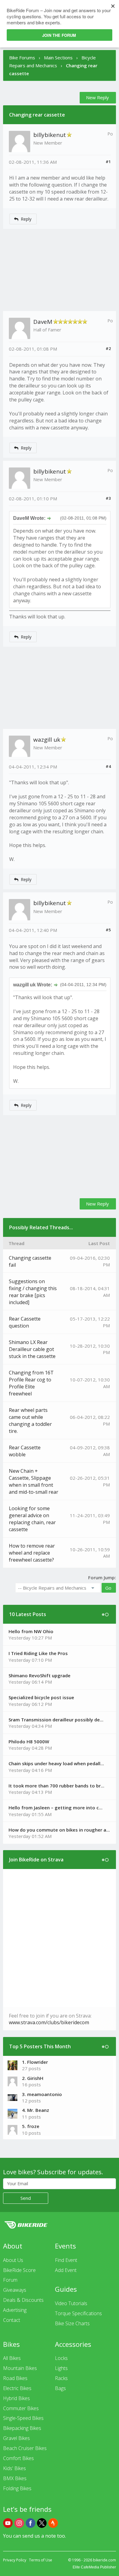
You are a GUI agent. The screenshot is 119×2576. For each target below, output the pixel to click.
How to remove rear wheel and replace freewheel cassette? (32, 1553)
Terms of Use (41, 2560)
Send (26, 2198)
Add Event (66, 2270)
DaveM (43, 322)
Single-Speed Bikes (23, 2418)
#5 (108, 930)
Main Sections (58, 58)
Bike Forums (22, 58)
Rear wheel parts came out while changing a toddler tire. (30, 1421)
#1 (108, 162)
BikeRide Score (19, 2270)
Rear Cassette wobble (25, 1451)
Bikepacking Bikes (22, 2428)
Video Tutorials (71, 2303)
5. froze (31, 2126)
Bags (60, 2388)
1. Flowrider (35, 2062)
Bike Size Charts (72, 2323)
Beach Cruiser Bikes (25, 2448)
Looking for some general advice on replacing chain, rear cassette (32, 1519)
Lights (61, 2368)
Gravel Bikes (16, 2438)
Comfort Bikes (18, 2458)
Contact (12, 2320)
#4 (108, 766)
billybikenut (50, 135)
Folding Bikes (17, 2488)
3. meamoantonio (42, 2094)
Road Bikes (15, 2378)
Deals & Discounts (23, 2300)
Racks (61, 2378)
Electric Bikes (17, 2388)
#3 (108, 498)
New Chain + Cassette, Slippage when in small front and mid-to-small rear (34, 1481)
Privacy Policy (15, 2560)
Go (108, 1588)
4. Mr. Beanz (36, 2110)
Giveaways (15, 2290)
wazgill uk (47, 740)
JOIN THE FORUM (59, 35)
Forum (10, 2280)
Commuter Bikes (21, 2408)
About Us (13, 2260)
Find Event (66, 2260)
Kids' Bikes (14, 2468)
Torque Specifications (78, 2313)
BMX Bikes (15, 2478)
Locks (61, 2358)
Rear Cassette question (25, 1322)
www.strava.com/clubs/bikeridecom (49, 2022)
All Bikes (12, 2358)
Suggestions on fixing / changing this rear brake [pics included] (33, 1292)
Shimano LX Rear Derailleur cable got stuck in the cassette (32, 1349)
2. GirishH (33, 2078)
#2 (108, 348)
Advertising (15, 2310)
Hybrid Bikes (16, 2398)
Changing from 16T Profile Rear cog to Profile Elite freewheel (31, 1383)
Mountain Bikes (20, 2368)
